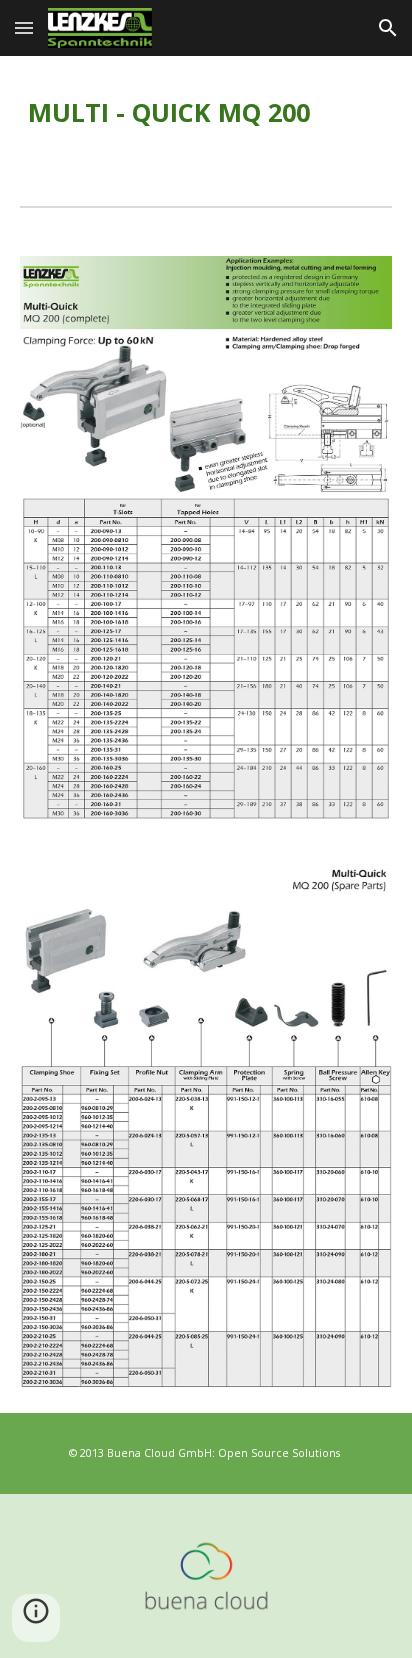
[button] (24, 27)
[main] (206, 115)
